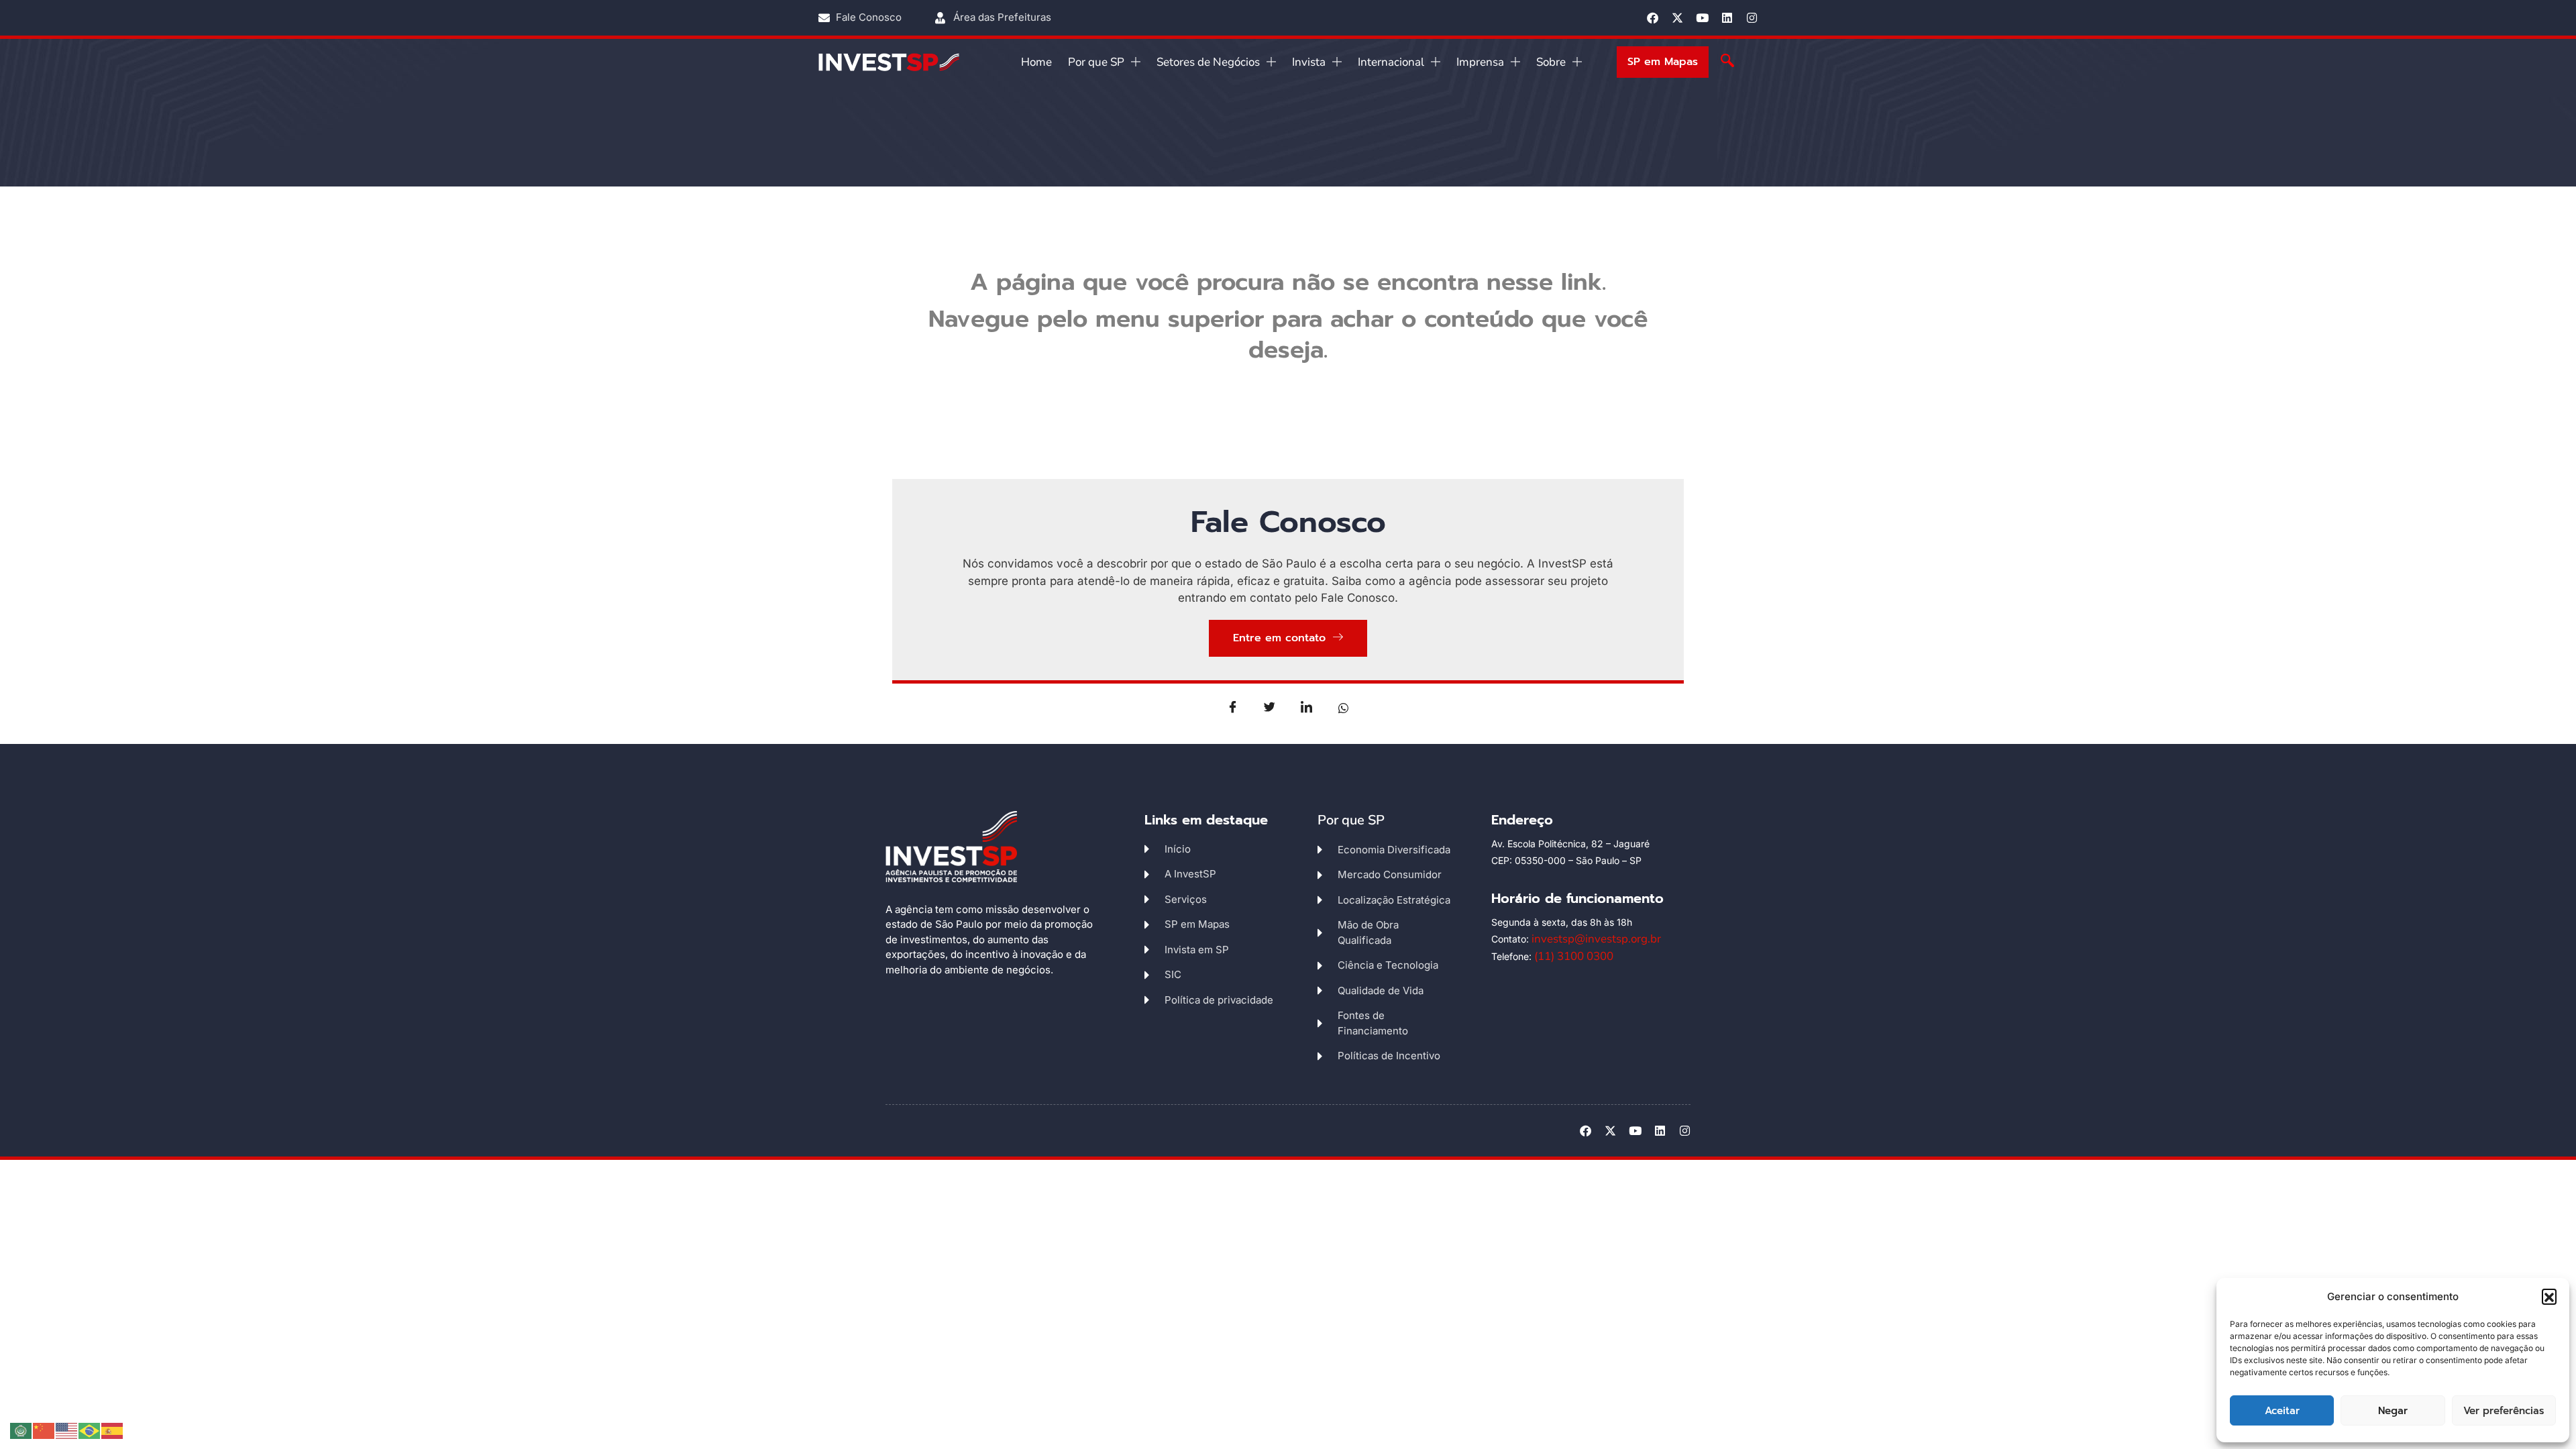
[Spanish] (113, 1430)
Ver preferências (2504, 1411)
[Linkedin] (1727, 18)
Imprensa (1480, 62)
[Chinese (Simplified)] (44, 1430)
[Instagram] (1752, 18)
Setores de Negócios (1208, 62)
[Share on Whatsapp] (1344, 707)
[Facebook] (1653, 18)
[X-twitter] (1677, 18)
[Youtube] (1702, 18)
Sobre (1551, 62)
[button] (2549, 1296)
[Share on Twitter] (1270, 707)
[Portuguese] (90, 1430)
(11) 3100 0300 (1574, 956)
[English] (67, 1430)
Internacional (1391, 62)
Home (1036, 62)
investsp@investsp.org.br (1596, 939)
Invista (1309, 62)
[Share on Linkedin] (1307, 707)
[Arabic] (21, 1430)
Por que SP (1096, 62)
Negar (2393, 1411)
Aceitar (2282, 1411)
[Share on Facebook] (1233, 707)
